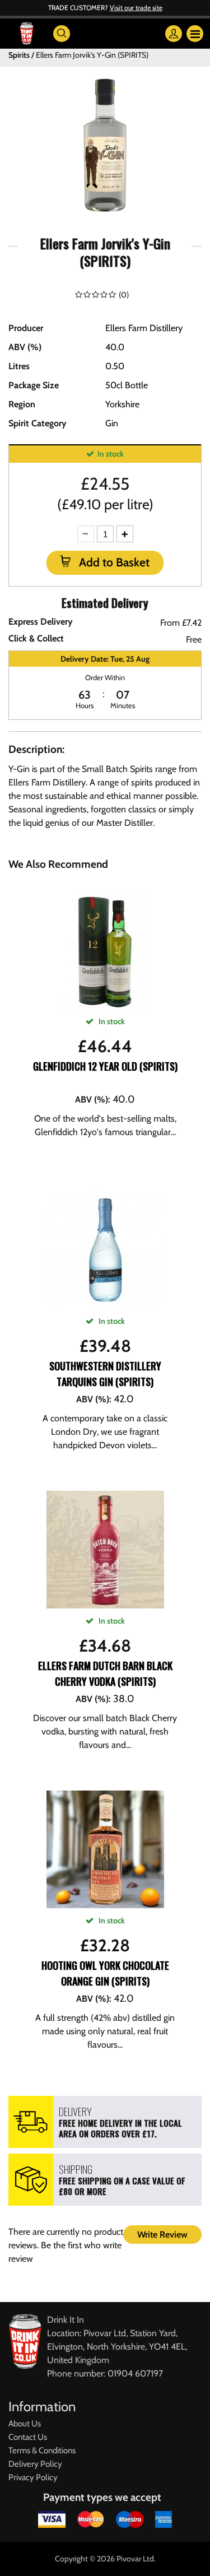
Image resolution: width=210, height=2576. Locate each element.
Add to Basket (113, 562)
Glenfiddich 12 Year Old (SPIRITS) (105, 1066)
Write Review (162, 2235)
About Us (25, 2424)
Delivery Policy (35, 2464)
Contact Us (28, 2437)
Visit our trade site (136, 8)
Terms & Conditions (42, 2451)
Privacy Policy (33, 2477)
